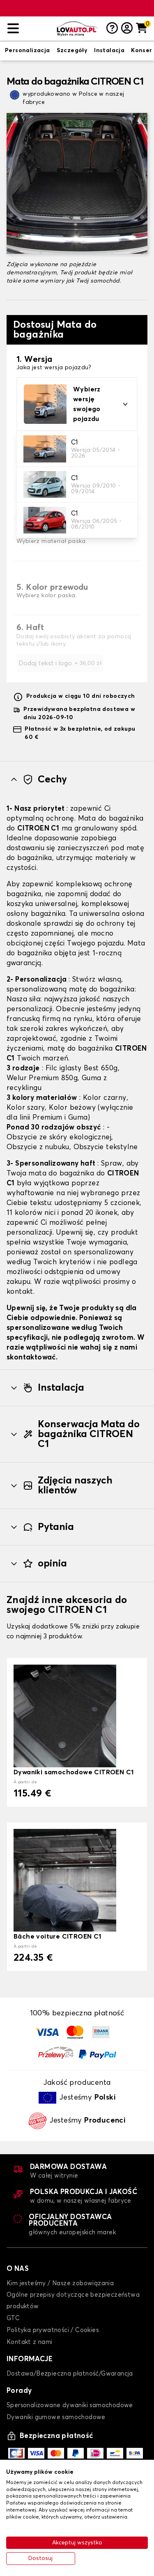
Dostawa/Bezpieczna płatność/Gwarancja (70, 2374)
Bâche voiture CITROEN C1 (57, 1937)
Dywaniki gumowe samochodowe (56, 2417)
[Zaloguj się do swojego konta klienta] (127, 29)
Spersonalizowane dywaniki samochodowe (70, 2405)
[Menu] (29, 29)
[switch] (28, 51)
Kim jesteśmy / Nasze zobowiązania (60, 2283)
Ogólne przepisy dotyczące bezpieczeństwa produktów (73, 2301)
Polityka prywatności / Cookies (53, 2330)
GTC (13, 2318)
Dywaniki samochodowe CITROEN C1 (74, 1772)
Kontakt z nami (30, 2342)
